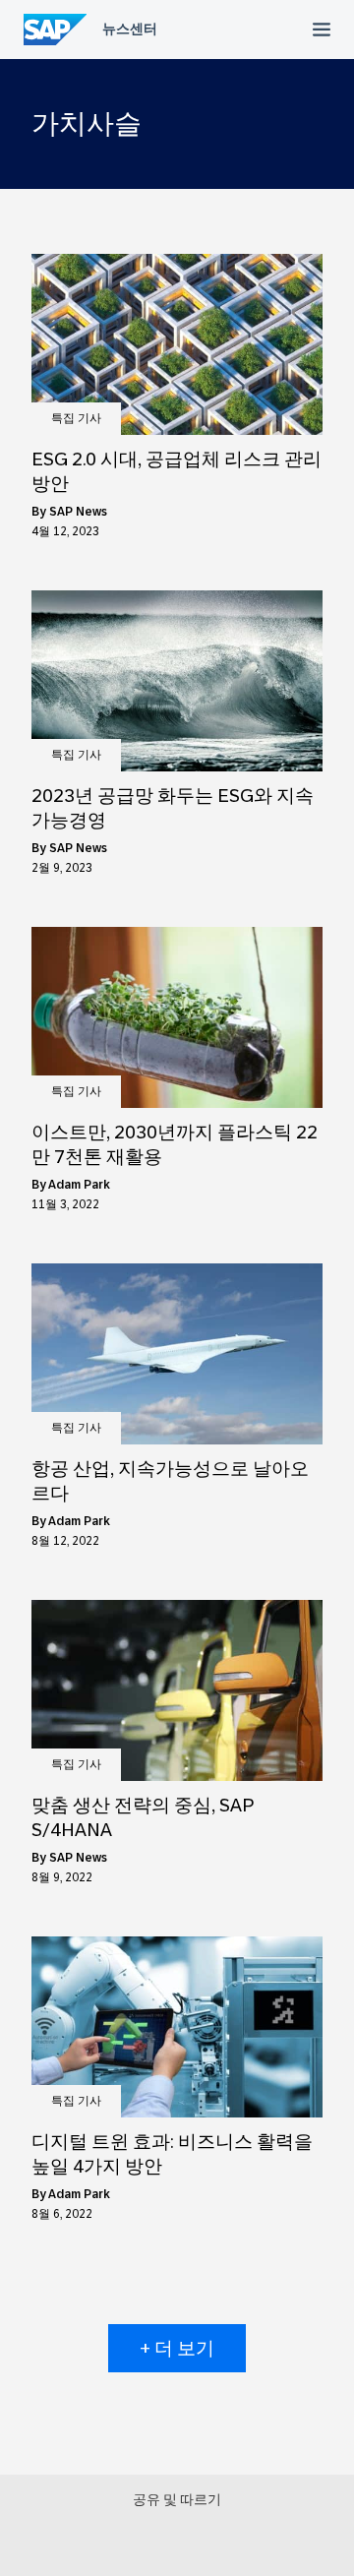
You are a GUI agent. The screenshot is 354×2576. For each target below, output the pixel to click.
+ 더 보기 (177, 2348)
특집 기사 (76, 418)
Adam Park (79, 1185)
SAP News (78, 512)
